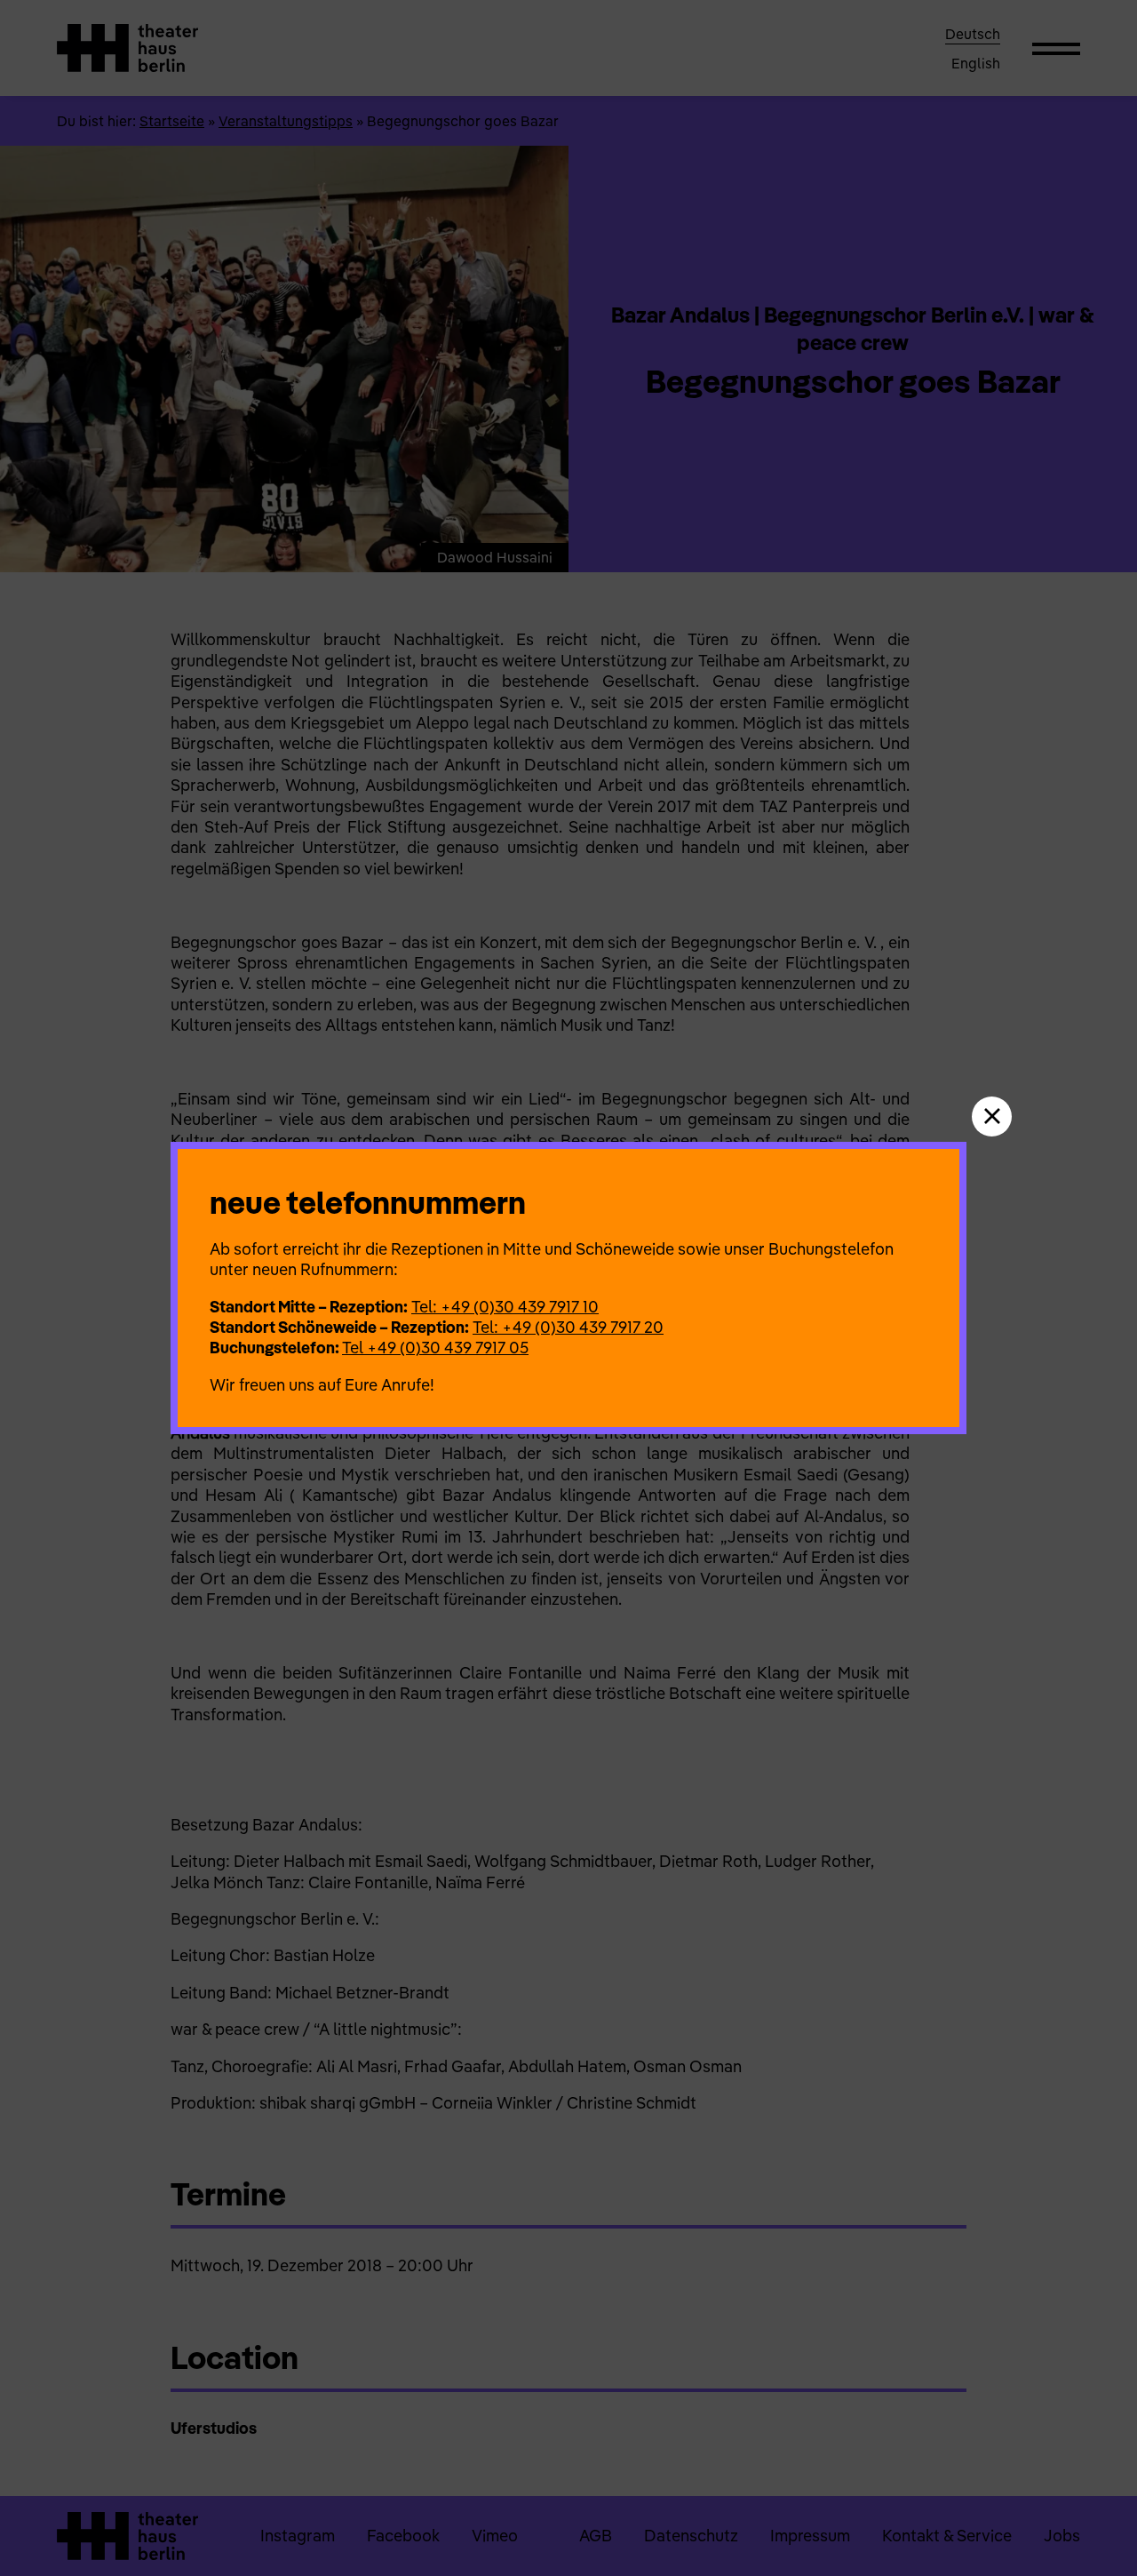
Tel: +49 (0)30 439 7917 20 (568, 1327)
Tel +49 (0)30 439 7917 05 (435, 1348)
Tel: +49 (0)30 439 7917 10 (505, 1307)
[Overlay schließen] (992, 1117)
